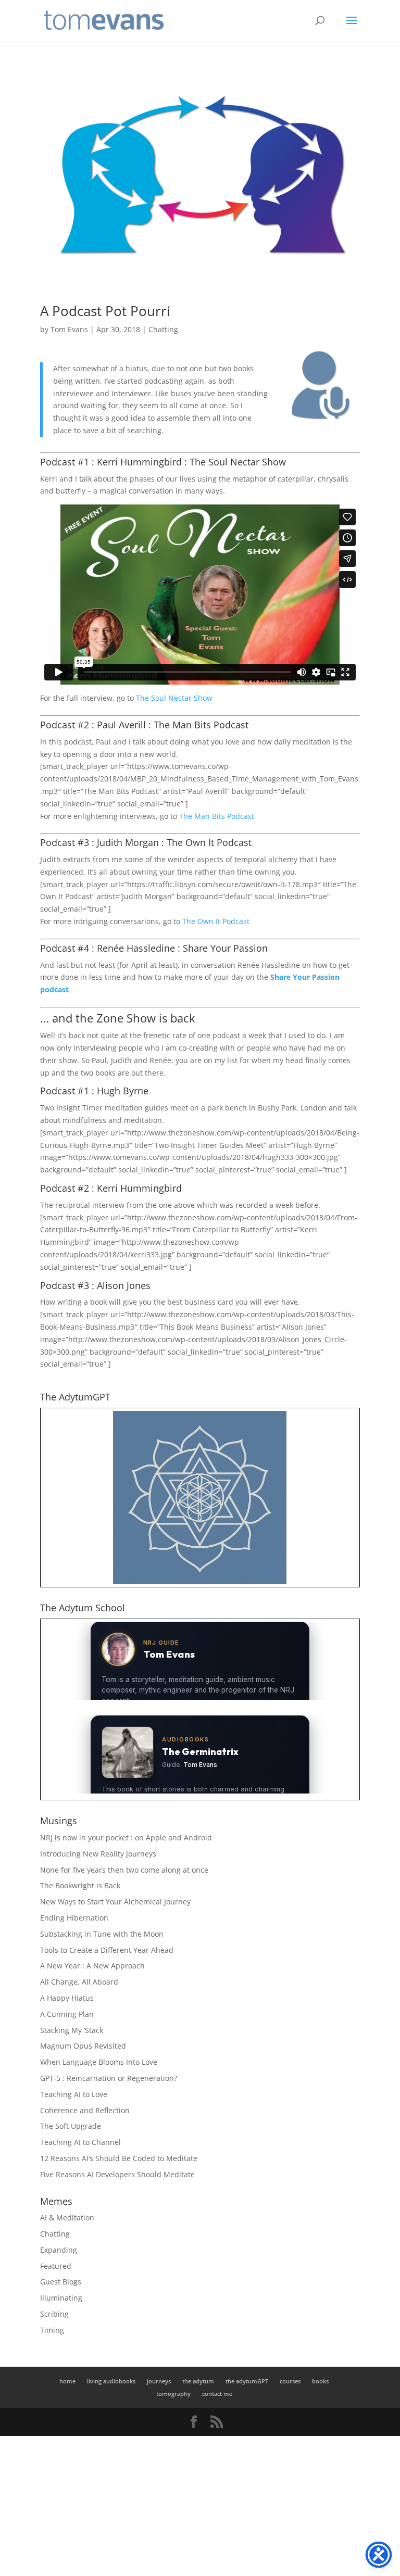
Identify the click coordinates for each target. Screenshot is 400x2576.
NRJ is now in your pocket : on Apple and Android (126, 1838)
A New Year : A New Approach (92, 1966)
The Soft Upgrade (71, 2126)
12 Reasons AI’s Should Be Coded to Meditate (119, 2158)
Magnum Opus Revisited (83, 2046)
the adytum (198, 2381)
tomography (173, 2394)
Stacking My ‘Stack (72, 2030)
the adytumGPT (247, 2381)
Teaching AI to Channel (80, 2142)
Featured (56, 2266)
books (320, 2381)
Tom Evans (69, 329)
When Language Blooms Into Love (99, 2062)
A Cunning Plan (67, 2014)
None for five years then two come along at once (124, 1870)
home (67, 2381)
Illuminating (61, 2298)
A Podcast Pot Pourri (105, 311)
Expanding (59, 2250)
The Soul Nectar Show (174, 698)
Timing (52, 2330)
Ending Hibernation (74, 1918)
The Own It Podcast (216, 921)
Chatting (163, 329)
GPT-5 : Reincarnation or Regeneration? (109, 2078)
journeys (159, 2381)
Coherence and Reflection (85, 2110)
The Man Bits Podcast (217, 816)
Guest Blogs (61, 2282)
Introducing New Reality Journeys (98, 1854)
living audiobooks (111, 2381)
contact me (217, 2394)
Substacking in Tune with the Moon (102, 1934)
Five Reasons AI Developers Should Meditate (117, 2174)
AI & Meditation (67, 2218)
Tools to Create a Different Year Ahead (107, 1950)
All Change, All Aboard (79, 1982)
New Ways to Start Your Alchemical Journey (115, 1902)
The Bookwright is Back (80, 1885)
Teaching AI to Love (74, 2094)
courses (290, 2381)
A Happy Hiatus (67, 1998)
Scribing (54, 2314)
